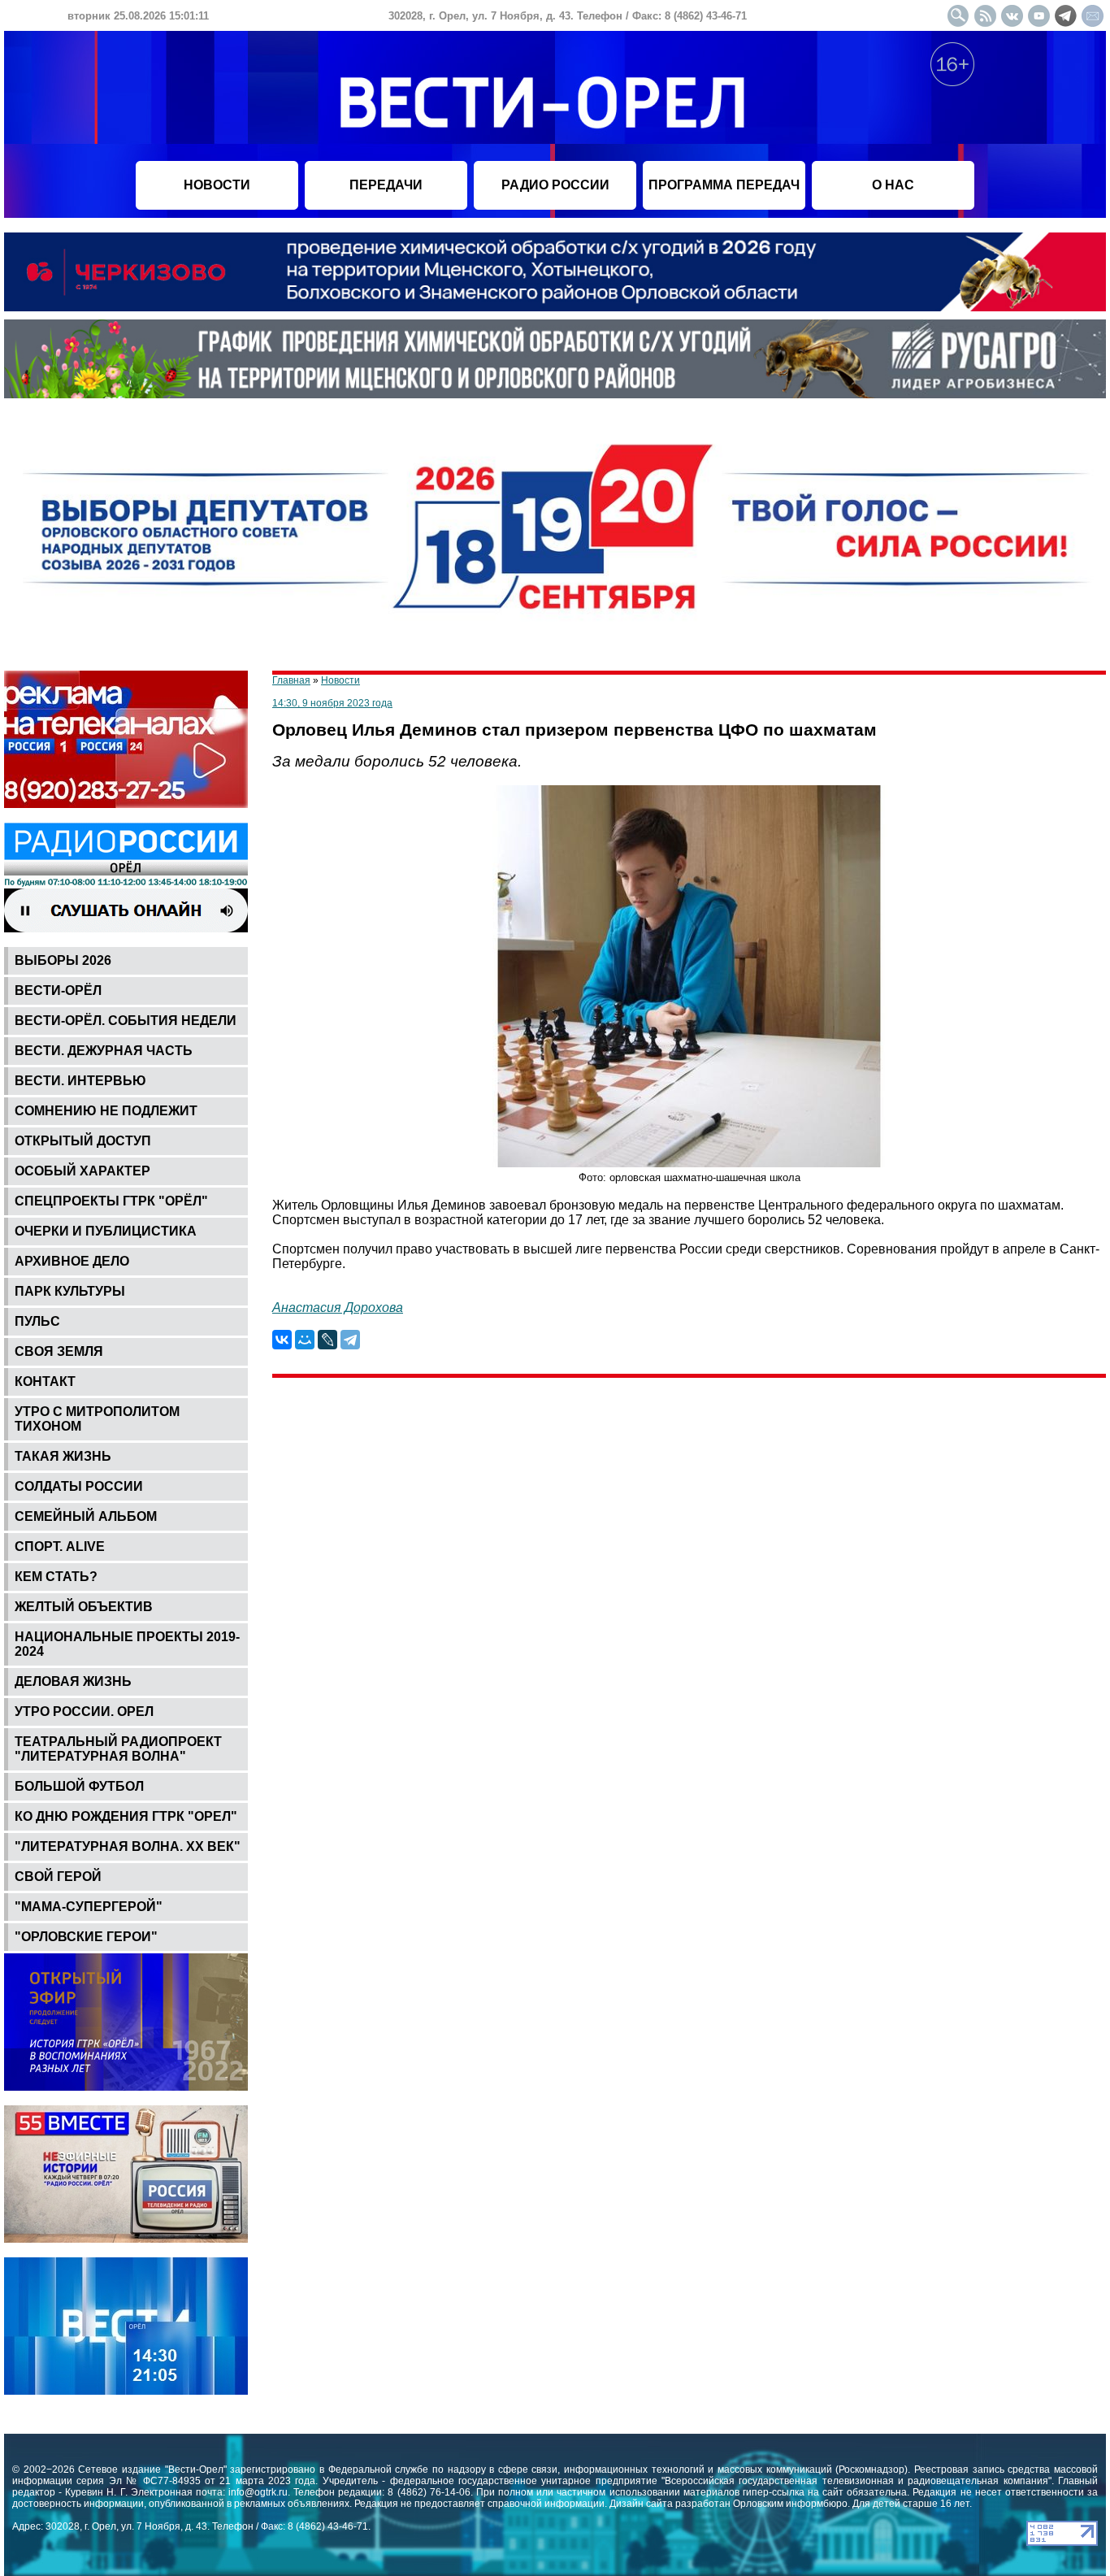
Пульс (37, 1321)
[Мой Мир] (305, 1340)
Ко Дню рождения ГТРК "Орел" (126, 1816)
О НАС (893, 185)
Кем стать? (56, 1577)
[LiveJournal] (327, 1340)
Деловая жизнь (73, 1681)
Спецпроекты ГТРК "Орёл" (111, 1201)
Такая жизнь (63, 1456)
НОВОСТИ (217, 185)
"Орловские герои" (86, 1937)
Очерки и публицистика (106, 1231)
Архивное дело (72, 1261)
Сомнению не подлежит (106, 1111)
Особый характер (82, 1171)
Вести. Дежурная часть (104, 1051)
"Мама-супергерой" (89, 1907)
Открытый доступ (83, 1141)
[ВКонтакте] (282, 1340)
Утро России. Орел (84, 1712)
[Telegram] (350, 1340)
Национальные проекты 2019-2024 (127, 1644)
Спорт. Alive (60, 1546)
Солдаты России (79, 1486)
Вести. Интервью (80, 1081)
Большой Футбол (79, 1786)
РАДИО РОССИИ (555, 185)
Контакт (45, 1381)
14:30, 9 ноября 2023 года (332, 703)
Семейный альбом (86, 1516)
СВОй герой (58, 1877)
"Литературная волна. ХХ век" (128, 1846)
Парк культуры (70, 1291)
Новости (340, 680)
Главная (291, 680)
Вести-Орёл (58, 990)
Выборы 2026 (63, 960)
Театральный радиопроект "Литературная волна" (118, 1749)
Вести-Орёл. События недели (126, 1021)
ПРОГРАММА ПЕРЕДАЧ (724, 185)
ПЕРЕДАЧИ (386, 185)
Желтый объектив (84, 1607)
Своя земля (59, 1351)
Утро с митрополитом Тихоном (97, 1419)
